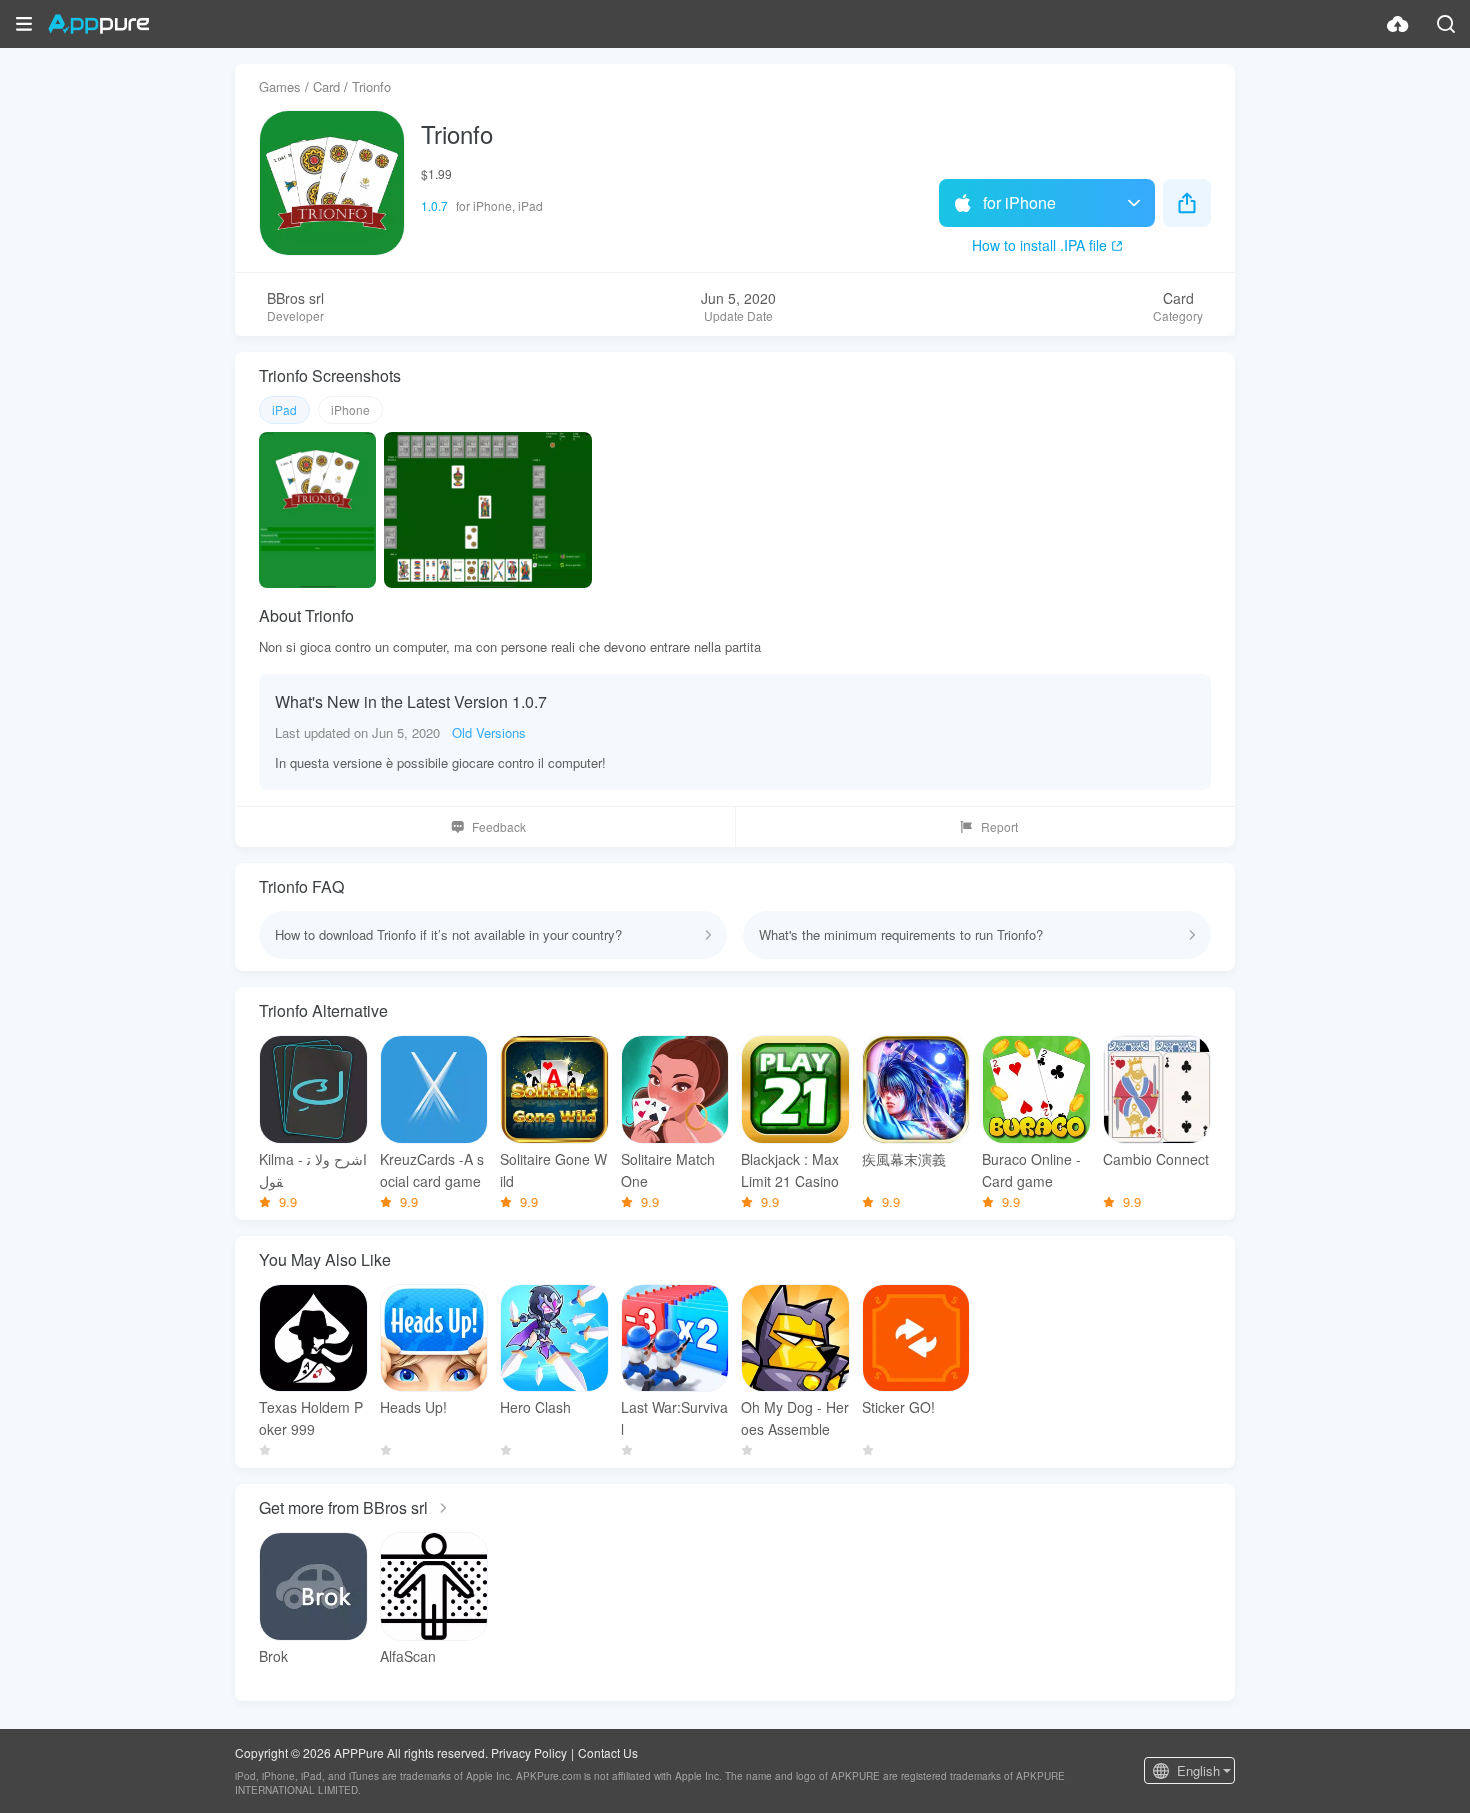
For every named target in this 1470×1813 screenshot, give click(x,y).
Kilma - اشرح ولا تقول (313, 1170)
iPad (284, 409)
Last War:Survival (674, 1418)
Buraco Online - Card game (1031, 1170)
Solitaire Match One (668, 1170)
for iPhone (1019, 202)
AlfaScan (408, 1656)
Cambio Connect (1156, 1159)
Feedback (499, 826)
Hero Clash (535, 1407)
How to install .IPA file (1039, 245)
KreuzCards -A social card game (432, 1170)
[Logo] (98, 24)
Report (999, 826)
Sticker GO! (898, 1407)
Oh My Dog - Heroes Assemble (795, 1418)
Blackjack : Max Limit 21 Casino (790, 1170)
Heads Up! (413, 1407)
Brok (273, 1656)
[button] (24, 24)
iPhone (350, 409)
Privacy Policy (529, 1752)
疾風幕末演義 (904, 1159)
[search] (1446, 24)
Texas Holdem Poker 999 (311, 1418)
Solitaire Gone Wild (553, 1170)
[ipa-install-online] (1398, 24)
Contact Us (608, 1752)
